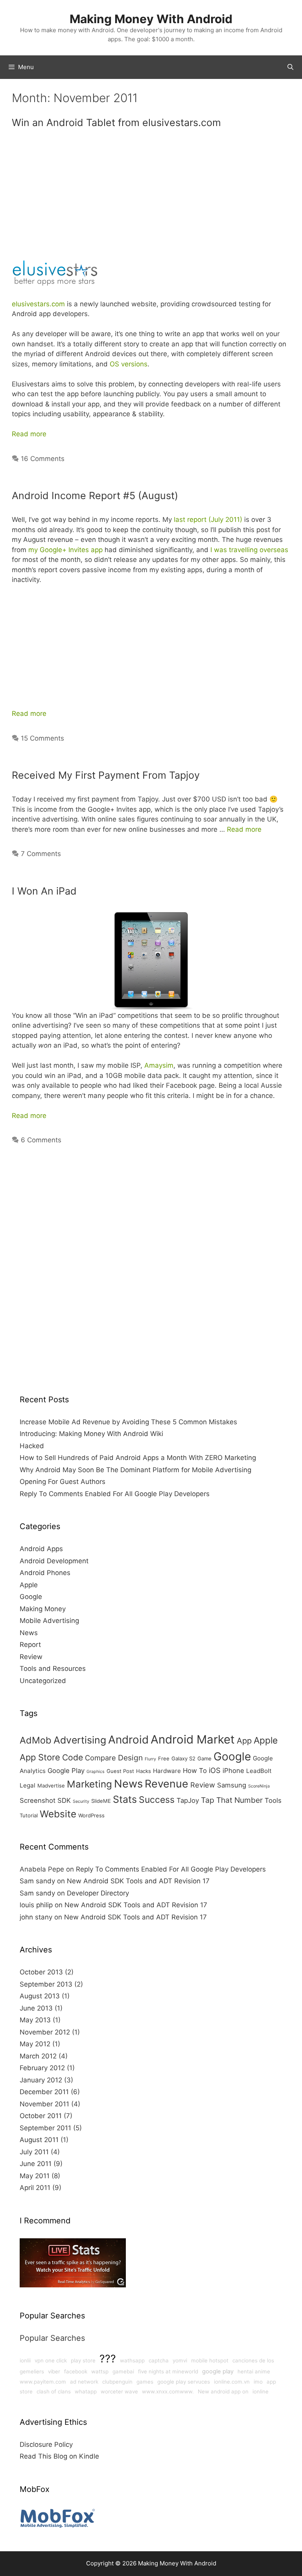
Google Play (66, 1771)
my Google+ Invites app (65, 550)
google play (218, 2371)
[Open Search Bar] (290, 67)
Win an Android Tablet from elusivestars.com (116, 123)
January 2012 (41, 2080)
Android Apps (41, 1549)
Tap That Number (232, 1800)
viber (54, 2371)
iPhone (233, 1771)
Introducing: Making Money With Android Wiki (91, 1434)
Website (58, 1814)
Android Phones (45, 1573)
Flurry (150, 1759)
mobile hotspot (210, 2360)
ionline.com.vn (232, 2382)
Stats (125, 1799)
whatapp (86, 2391)
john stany (36, 1917)
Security (81, 1801)
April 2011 (35, 2188)
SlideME (101, 1801)
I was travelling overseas (249, 550)
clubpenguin (117, 2382)
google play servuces (184, 2382)
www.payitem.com (43, 2382)
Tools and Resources (53, 1669)
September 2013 (46, 1984)
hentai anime (254, 2371)
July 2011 (34, 2152)
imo (258, 2382)
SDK (64, 1800)
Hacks (144, 1771)
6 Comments (41, 1140)
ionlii (25, 2360)
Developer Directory (98, 1893)
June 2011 (36, 2164)
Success (157, 1800)
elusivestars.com (38, 304)
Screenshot (38, 1800)
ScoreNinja (259, 1786)
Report (30, 1645)
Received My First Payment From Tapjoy (106, 775)
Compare (100, 1758)
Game (204, 1758)
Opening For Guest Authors (63, 1482)
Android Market (193, 1739)
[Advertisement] (151, 197)
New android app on (223, 2391)
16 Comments (43, 459)
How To (195, 1771)
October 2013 (41, 1972)
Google (31, 1597)
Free (164, 1758)
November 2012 (45, 2032)
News (29, 1633)
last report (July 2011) (208, 520)
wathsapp (132, 2360)
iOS (215, 1770)
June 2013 (36, 2008)
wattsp (100, 2371)
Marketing (89, 1784)
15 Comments (42, 738)
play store (83, 2360)
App (244, 1741)
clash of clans (54, 2391)
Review (31, 1657)
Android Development (54, 1561)
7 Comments (41, 854)
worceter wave (119, 2391)
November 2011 (44, 2104)
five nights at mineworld (168, 2371)
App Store (40, 1757)
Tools (273, 1800)
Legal (28, 1785)
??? (108, 2358)
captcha (159, 2360)
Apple (29, 1585)
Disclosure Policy (46, 2444)
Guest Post (120, 1771)
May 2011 (35, 2176)
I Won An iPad (44, 891)
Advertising (80, 1740)
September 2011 (45, 2128)
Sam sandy (37, 1881)
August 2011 (39, 2140)
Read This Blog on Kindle (59, 2456)
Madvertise (51, 1786)
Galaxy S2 (183, 1758)
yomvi (180, 2360)
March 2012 (38, 2056)
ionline (261, 2391)
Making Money (43, 1609)
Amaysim (159, 1065)
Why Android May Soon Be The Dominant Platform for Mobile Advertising (135, 1470)
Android (128, 1740)
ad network (84, 2382)
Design (130, 1758)
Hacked (32, 1446)
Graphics (96, 1772)
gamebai (123, 2371)
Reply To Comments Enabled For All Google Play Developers (115, 1494)
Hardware (167, 1771)
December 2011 (44, 2092)
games (145, 2382)
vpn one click (51, 2360)
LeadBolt (259, 1771)
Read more (29, 434)
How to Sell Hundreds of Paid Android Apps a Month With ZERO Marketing (138, 1458)
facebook (76, 2371)
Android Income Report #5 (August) (95, 496)
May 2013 (35, 2020)
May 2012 (35, 2044)
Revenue (167, 1784)
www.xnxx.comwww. (168, 2391)
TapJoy (188, 1800)
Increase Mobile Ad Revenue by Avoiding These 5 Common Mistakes (128, 1422)
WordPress (91, 1815)
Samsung (232, 1785)
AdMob (36, 1740)
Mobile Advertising (49, 1621)
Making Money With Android (151, 19)
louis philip (36, 1905)
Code (73, 1757)
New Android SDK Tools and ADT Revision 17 (138, 1881)
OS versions (129, 364)
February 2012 (42, 2068)
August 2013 (40, 1996)
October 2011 (41, 2116)
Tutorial (29, 1815)
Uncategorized (43, 1681)
